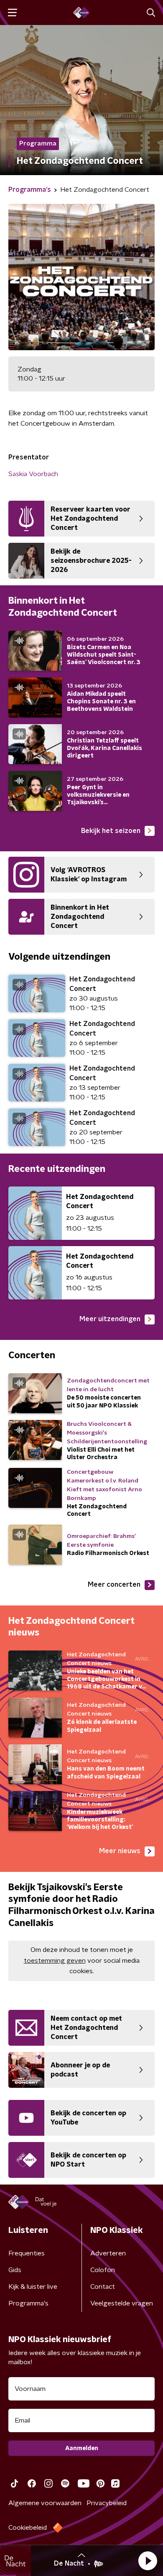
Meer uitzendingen (110, 1319)
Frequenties (27, 2253)
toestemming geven (55, 1961)
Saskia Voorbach (33, 474)
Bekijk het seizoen (111, 831)
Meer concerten (114, 1585)
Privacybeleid (107, 2503)
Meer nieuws (120, 1851)
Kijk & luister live (33, 2287)
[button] (148, 2561)
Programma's (28, 2303)
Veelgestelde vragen (122, 2303)
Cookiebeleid (28, 2528)
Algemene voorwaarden (45, 2503)
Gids (15, 2270)
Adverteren (108, 2253)
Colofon (103, 2270)
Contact (103, 2287)
